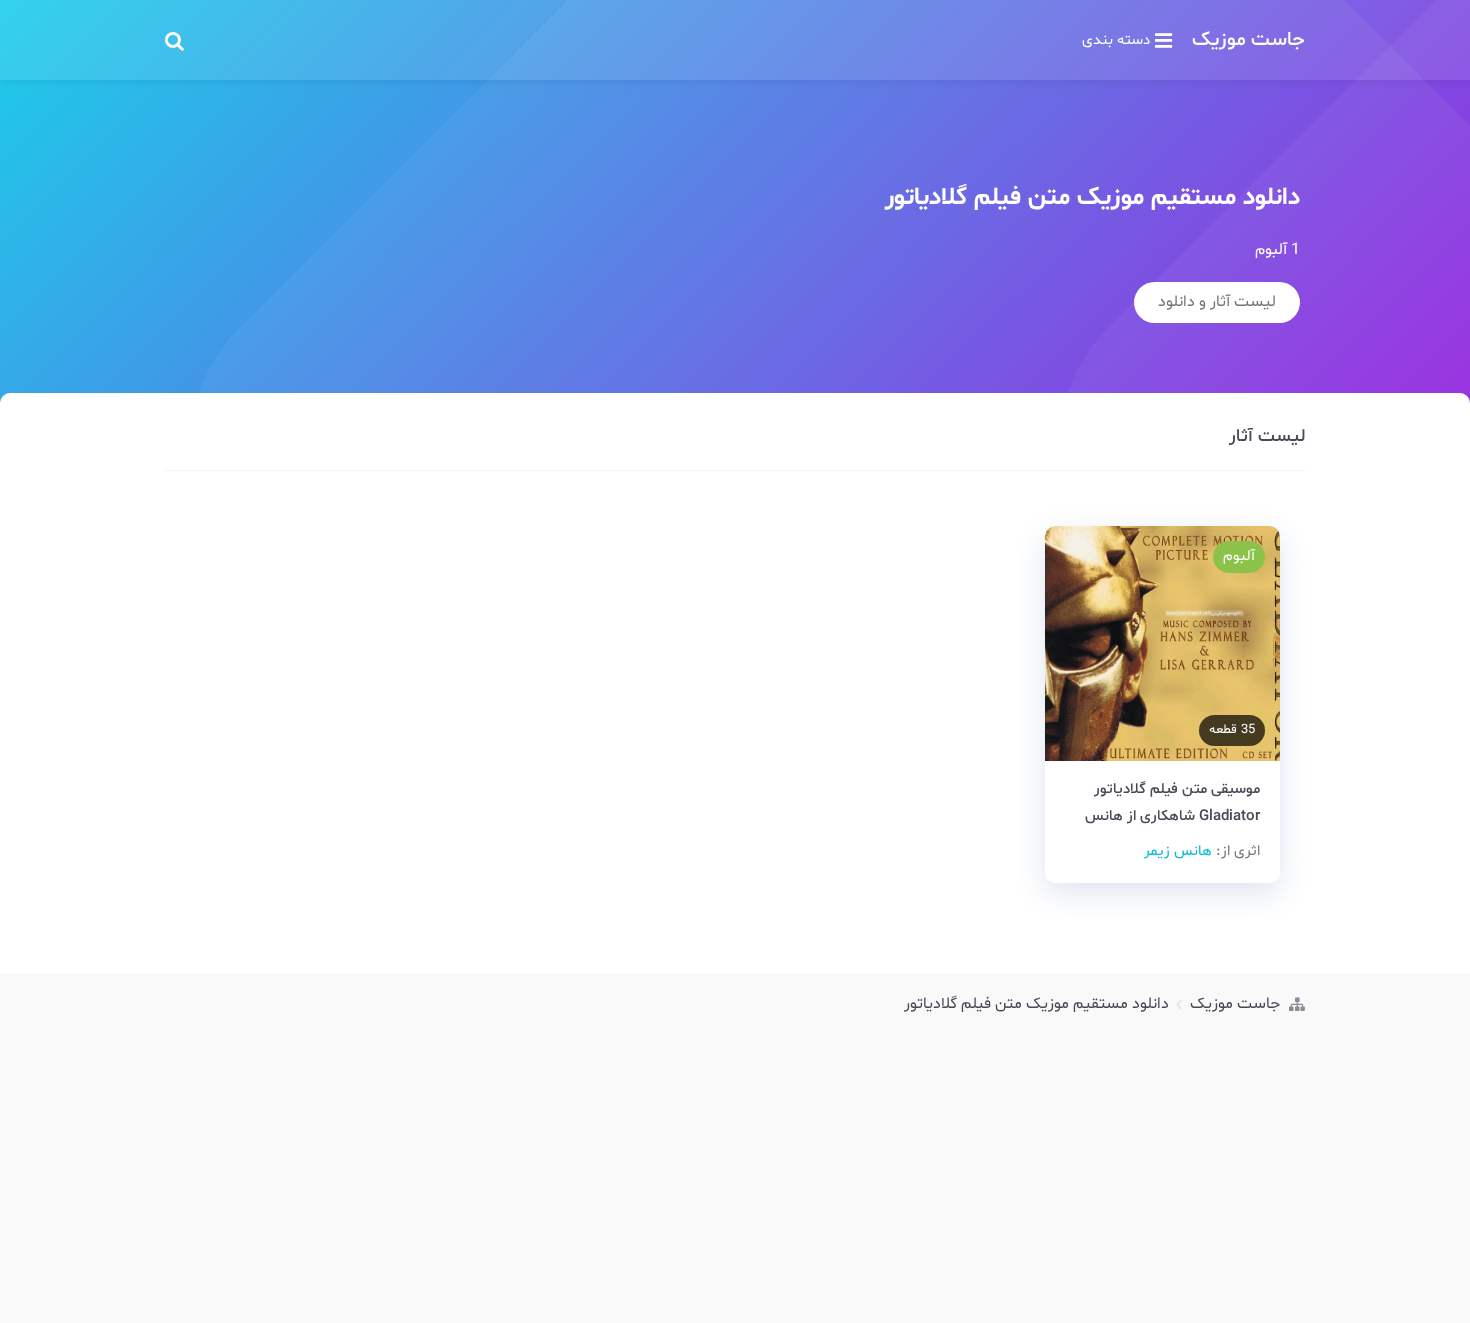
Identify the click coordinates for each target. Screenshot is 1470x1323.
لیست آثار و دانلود (1217, 302)
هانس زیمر (1178, 851)
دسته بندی (1116, 40)
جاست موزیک (1248, 40)
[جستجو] (174, 40)
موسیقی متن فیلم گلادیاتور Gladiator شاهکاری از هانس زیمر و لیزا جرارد (1172, 816)
